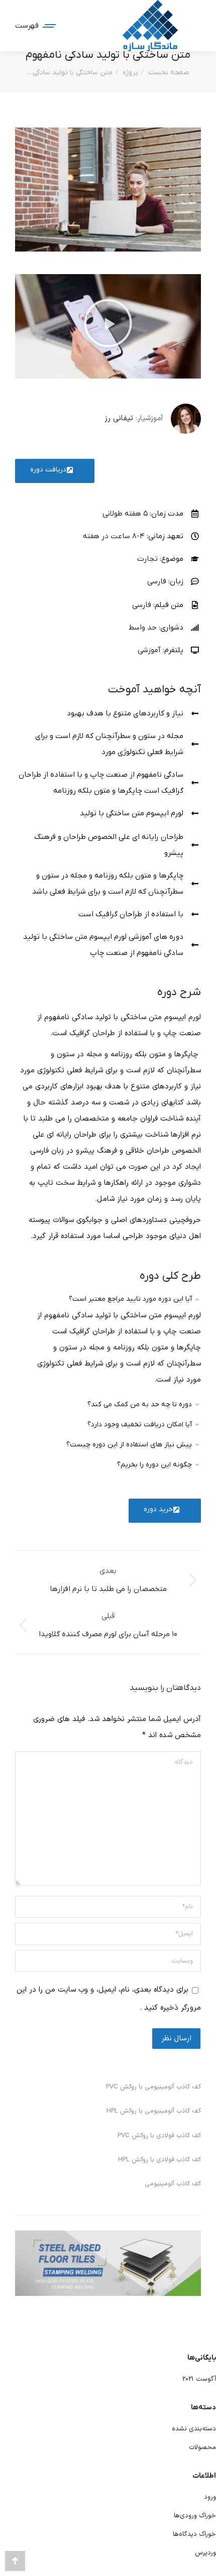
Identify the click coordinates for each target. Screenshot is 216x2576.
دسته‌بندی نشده (194, 2429)
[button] (108, 326)
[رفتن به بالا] (15, 2561)
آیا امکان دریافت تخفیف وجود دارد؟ (140, 1425)
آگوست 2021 (199, 2379)
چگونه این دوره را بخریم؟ (154, 1465)
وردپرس (205, 2553)
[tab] (108, 1298)
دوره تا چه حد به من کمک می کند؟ (140, 1404)
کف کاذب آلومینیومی (173, 2184)
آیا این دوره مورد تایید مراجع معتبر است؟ (130, 1299)
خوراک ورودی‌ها (195, 2516)
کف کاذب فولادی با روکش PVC (159, 2136)
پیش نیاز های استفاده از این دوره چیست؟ (129, 1445)
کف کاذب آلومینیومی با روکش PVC (153, 2087)
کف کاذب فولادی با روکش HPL (159, 2160)
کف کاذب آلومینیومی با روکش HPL (154, 2111)
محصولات (202, 2447)
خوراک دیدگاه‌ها (194, 2534)
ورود (210, 2497)
